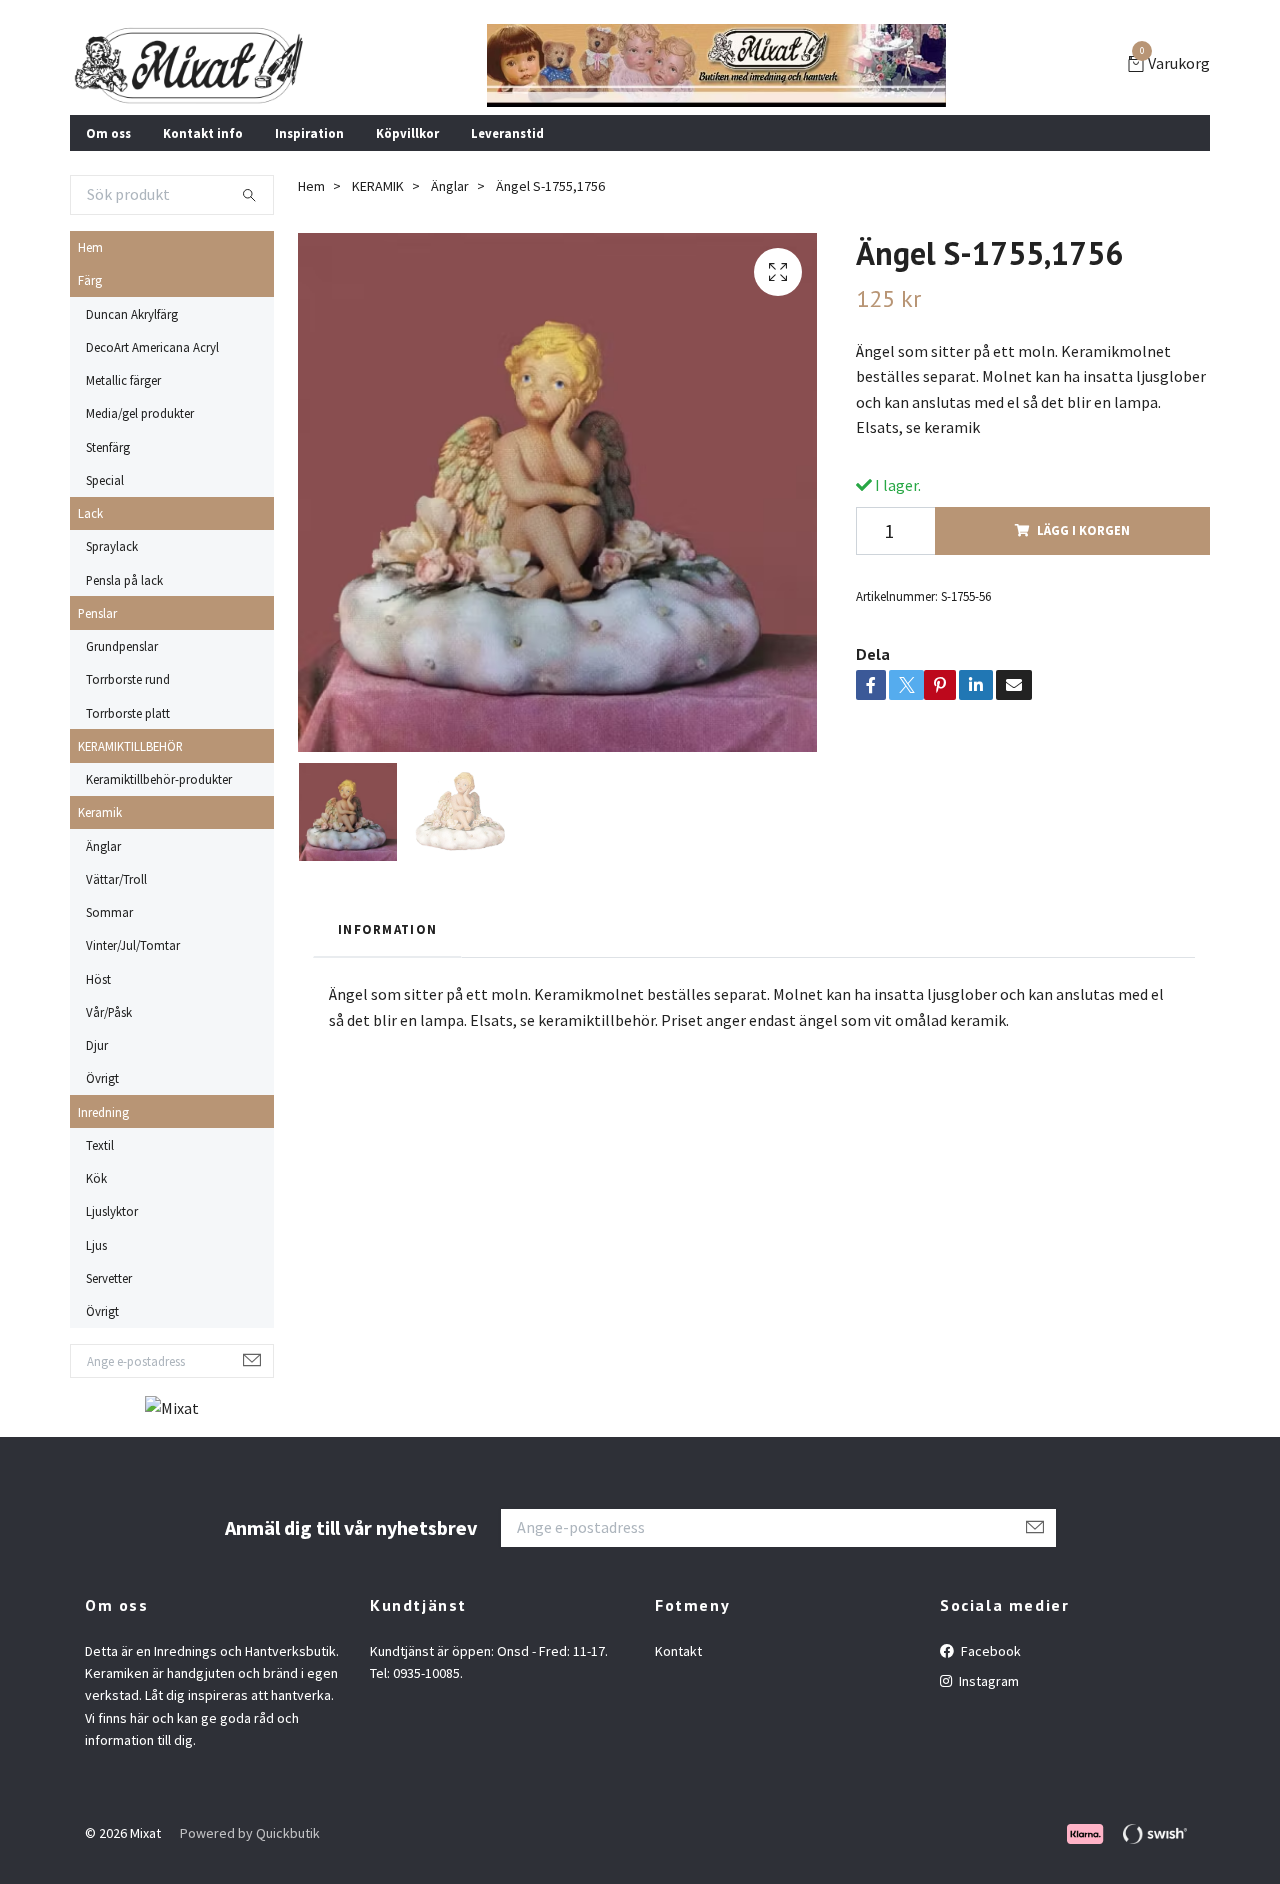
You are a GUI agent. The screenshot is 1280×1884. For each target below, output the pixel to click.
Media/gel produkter (140, 413)
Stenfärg (108, 447)
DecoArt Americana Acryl (152, 347)
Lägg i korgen (1083, 530)
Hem (90, 247)
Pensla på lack (124, 580)
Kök (96, 1178)
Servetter (109, 1278)
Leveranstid (507, 133)
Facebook (989, 1651)
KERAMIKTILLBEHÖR (130, 746)
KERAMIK (378, 186)
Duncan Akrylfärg (132, 314)
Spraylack (112, 546)
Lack (90, 513)
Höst (98, 979)
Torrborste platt (128, 713)
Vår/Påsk (109, 1012)
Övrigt (102, 1078)
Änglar (103, 846)
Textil (100, 1145)
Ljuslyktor (112, 1211)
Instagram (987, 1681)
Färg (90, 280)
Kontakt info (203, 133)
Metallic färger (123, 380)
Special (105, 480)
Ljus (96, 1245)
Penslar (97, 613)
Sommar (109, 912)
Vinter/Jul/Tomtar (133, 945)
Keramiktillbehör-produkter (159, 779)
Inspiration (309, 133)
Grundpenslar (122, 646)
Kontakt (678, 1651)
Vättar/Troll (116, 879)
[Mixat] (189, 65)
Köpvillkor (407, 133)
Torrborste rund (128, 679)
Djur (97, 1045)
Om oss (108, 133)
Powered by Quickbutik (250, 1833)
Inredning (103, 1112)
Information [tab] (387, 929)
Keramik (100, 812)
